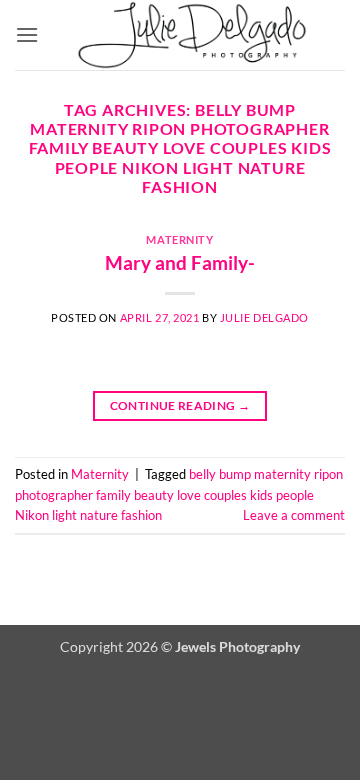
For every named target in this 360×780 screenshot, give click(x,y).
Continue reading (180, 405)
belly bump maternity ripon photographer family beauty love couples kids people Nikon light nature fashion (179, 494)
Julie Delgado (264, 317)
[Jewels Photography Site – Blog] (192, 35)
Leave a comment (294, 515)
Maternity (179, 239)
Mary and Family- (180, 262)
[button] (27, 34)
